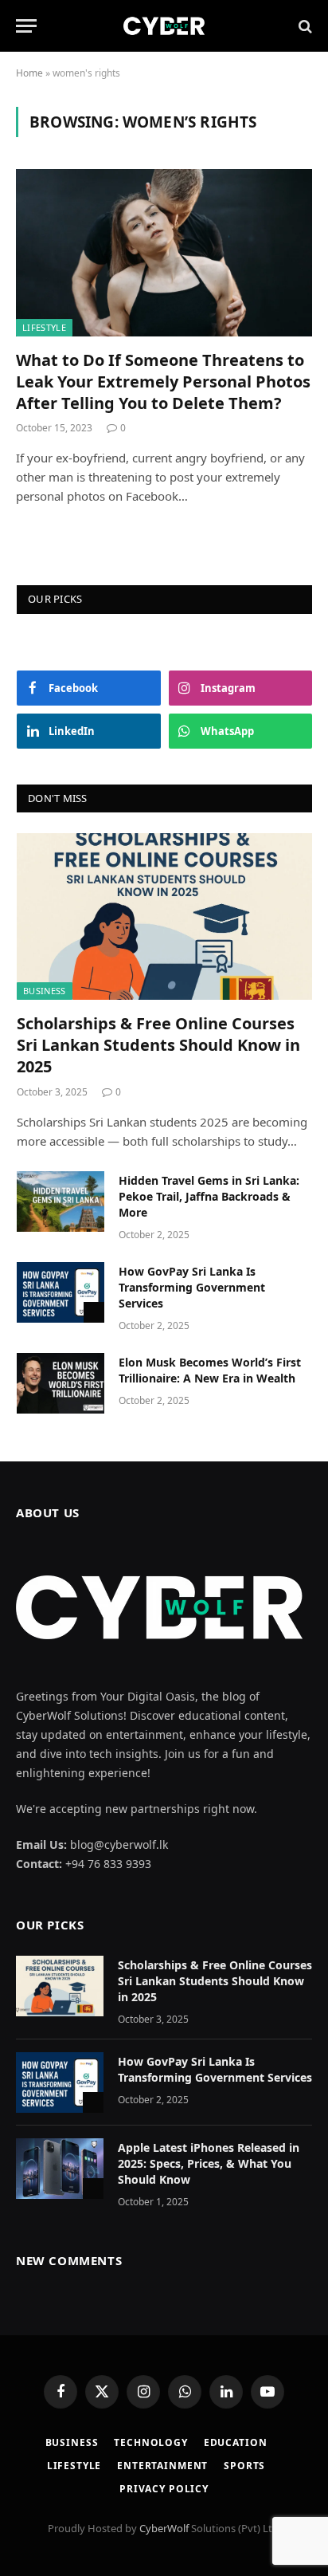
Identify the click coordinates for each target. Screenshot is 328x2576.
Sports (244, 2466)
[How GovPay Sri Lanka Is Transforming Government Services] (61, 1292)
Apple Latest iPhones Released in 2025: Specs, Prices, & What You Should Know (209, 2163)
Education (236, 2442)
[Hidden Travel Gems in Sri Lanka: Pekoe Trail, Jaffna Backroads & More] (61, 1201)
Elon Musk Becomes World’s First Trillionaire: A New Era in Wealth (210, 1370)
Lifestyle (44, 327)
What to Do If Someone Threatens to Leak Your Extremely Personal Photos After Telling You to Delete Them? (163, 381)
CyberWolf (164, 2528)
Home (29, 73)
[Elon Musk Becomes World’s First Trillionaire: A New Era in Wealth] (61, 1383)
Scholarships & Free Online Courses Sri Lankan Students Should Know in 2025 (158, 1045)
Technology (150, 2442)
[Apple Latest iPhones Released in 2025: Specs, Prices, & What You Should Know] (60, 2169)
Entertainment (162, 2466)
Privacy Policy (164, 2489)
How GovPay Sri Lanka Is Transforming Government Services (192, 1287)
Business (45, 991)
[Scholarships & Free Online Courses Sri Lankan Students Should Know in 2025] (164, 916)
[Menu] (26, 26)
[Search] (304, 26)
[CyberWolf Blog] (164, 26)
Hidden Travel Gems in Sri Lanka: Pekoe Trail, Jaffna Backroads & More (209, 1196)
